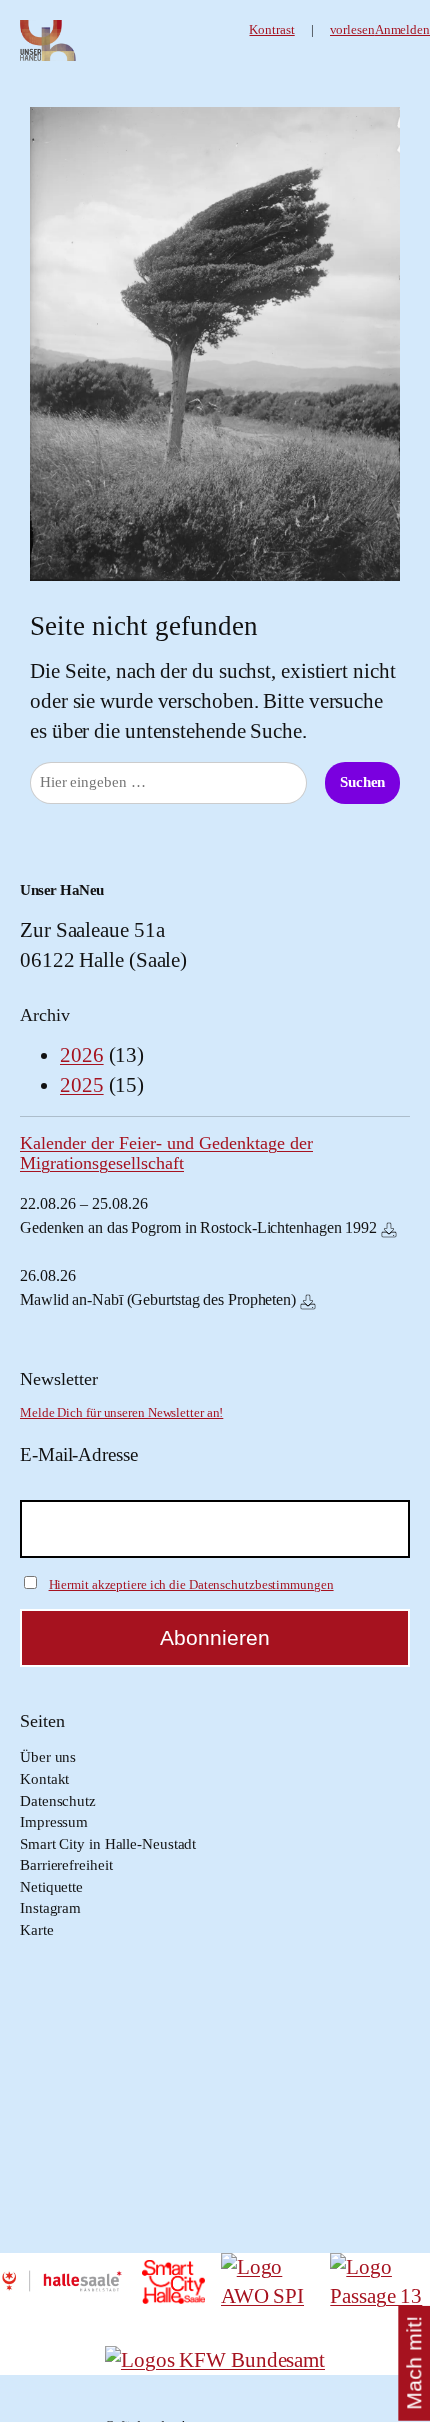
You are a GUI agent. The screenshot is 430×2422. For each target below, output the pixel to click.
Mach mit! (413, 2364)
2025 (82, 1085)
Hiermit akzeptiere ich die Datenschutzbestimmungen (191, 1584)
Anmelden (402, 30)
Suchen (362, 782)
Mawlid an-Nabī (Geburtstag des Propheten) (158, 1299)
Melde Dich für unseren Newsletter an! (121, 1413)
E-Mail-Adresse (79, 1454)
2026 (82, 1055)
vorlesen (352, 30)
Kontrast (271, 30)
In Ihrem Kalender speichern (389, 1230)
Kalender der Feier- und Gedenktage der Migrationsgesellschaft (166, 1153)
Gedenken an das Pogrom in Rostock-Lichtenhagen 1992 (198, 1227)
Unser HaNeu (62, 890)
